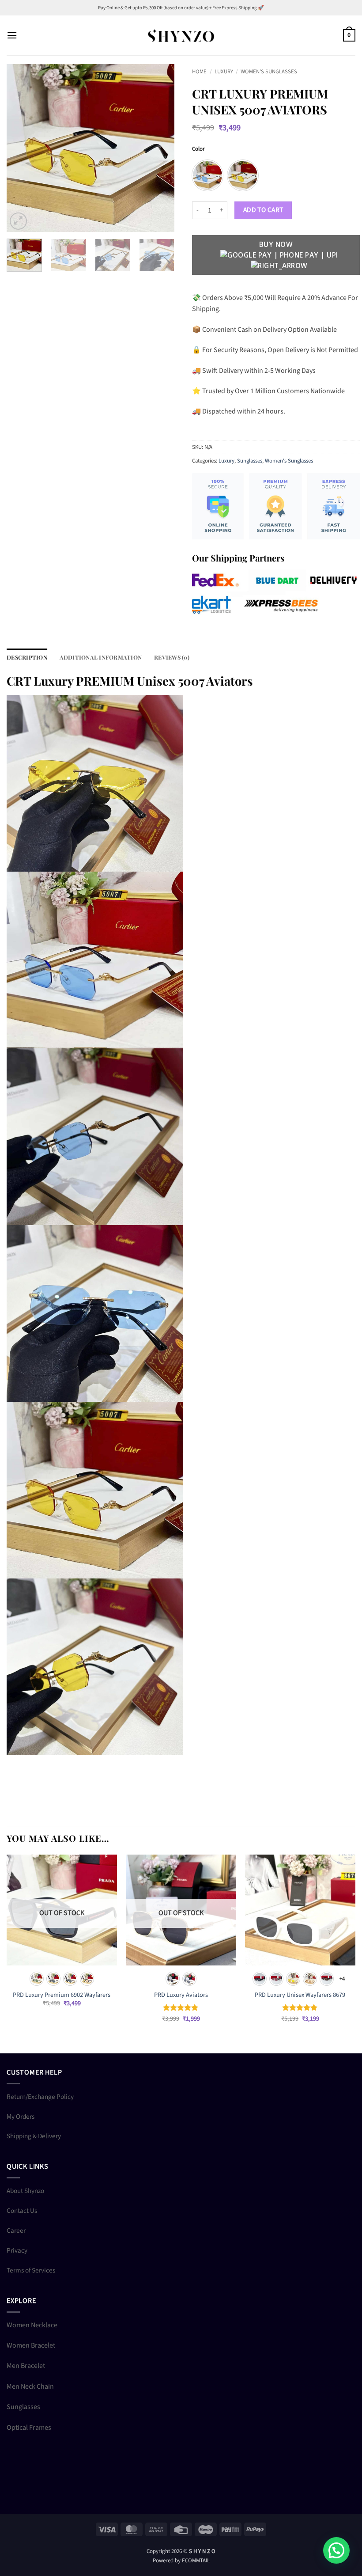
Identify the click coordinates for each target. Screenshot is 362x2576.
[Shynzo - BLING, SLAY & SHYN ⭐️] (181, 35)
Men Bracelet (26, 2366)
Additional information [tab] (101, 657)
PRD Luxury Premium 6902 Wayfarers (62, 1995)
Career (16, 2231)
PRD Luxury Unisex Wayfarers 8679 (300, 1995)
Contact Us (22, 2211)
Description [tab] (27, 657)
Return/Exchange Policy (40, 2097)
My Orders (21, 2117)
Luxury (224, 72)
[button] (12, 35)
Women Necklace (32, 2325)
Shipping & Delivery (34, 2136)
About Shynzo (25, 2191)
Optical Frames (29, 2428)
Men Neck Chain (30, 2386)
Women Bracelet (31, 2345)
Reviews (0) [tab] (172, 657)
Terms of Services (31, 2270)
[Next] (160, 148)
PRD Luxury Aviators (181, 1995)
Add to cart (263, 210)
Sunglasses (250, 461)
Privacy (17, 2250)
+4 (342, 1979)
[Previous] (21, 148)
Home (199, 72)
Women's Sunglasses (269, 72)
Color (198, 149)
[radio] (207, 175)
